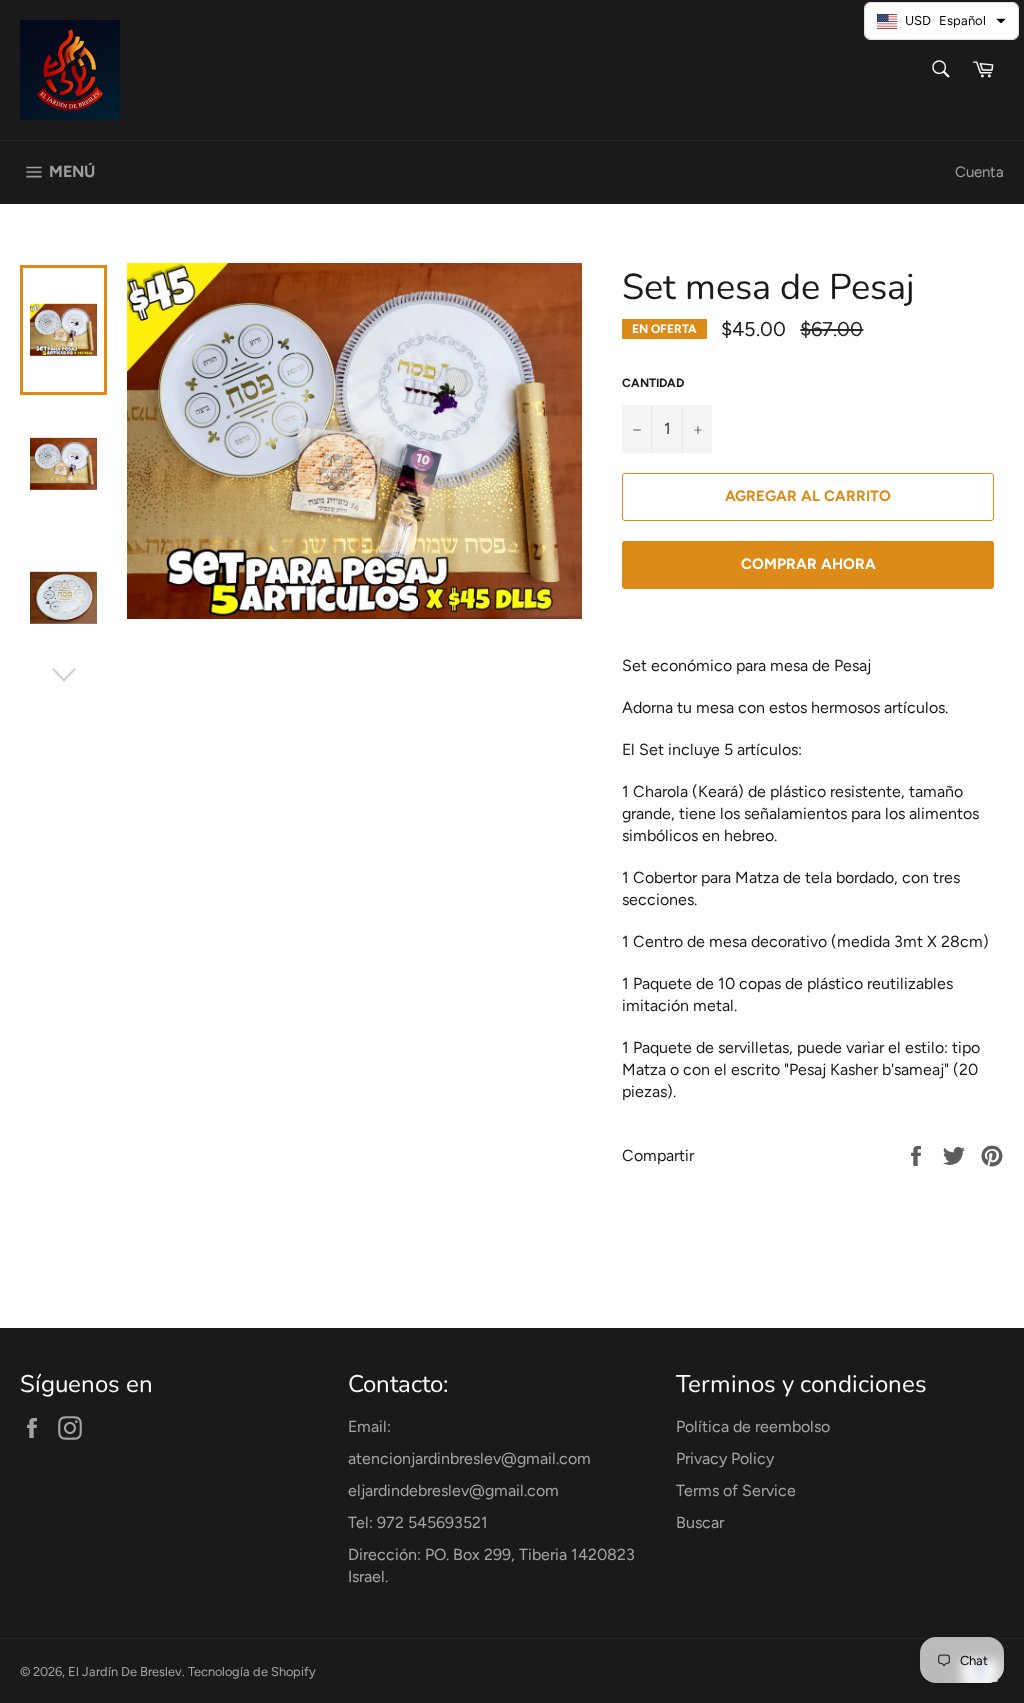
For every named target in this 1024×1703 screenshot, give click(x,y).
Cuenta (979, 172)
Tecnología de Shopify (252, 1671)
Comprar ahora (808, 564)
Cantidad (653, 383)
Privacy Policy (725, 1458)
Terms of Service (736, 1490)
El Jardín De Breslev (125, 1671)
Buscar (700, 1522)
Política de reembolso (753, 1426)
